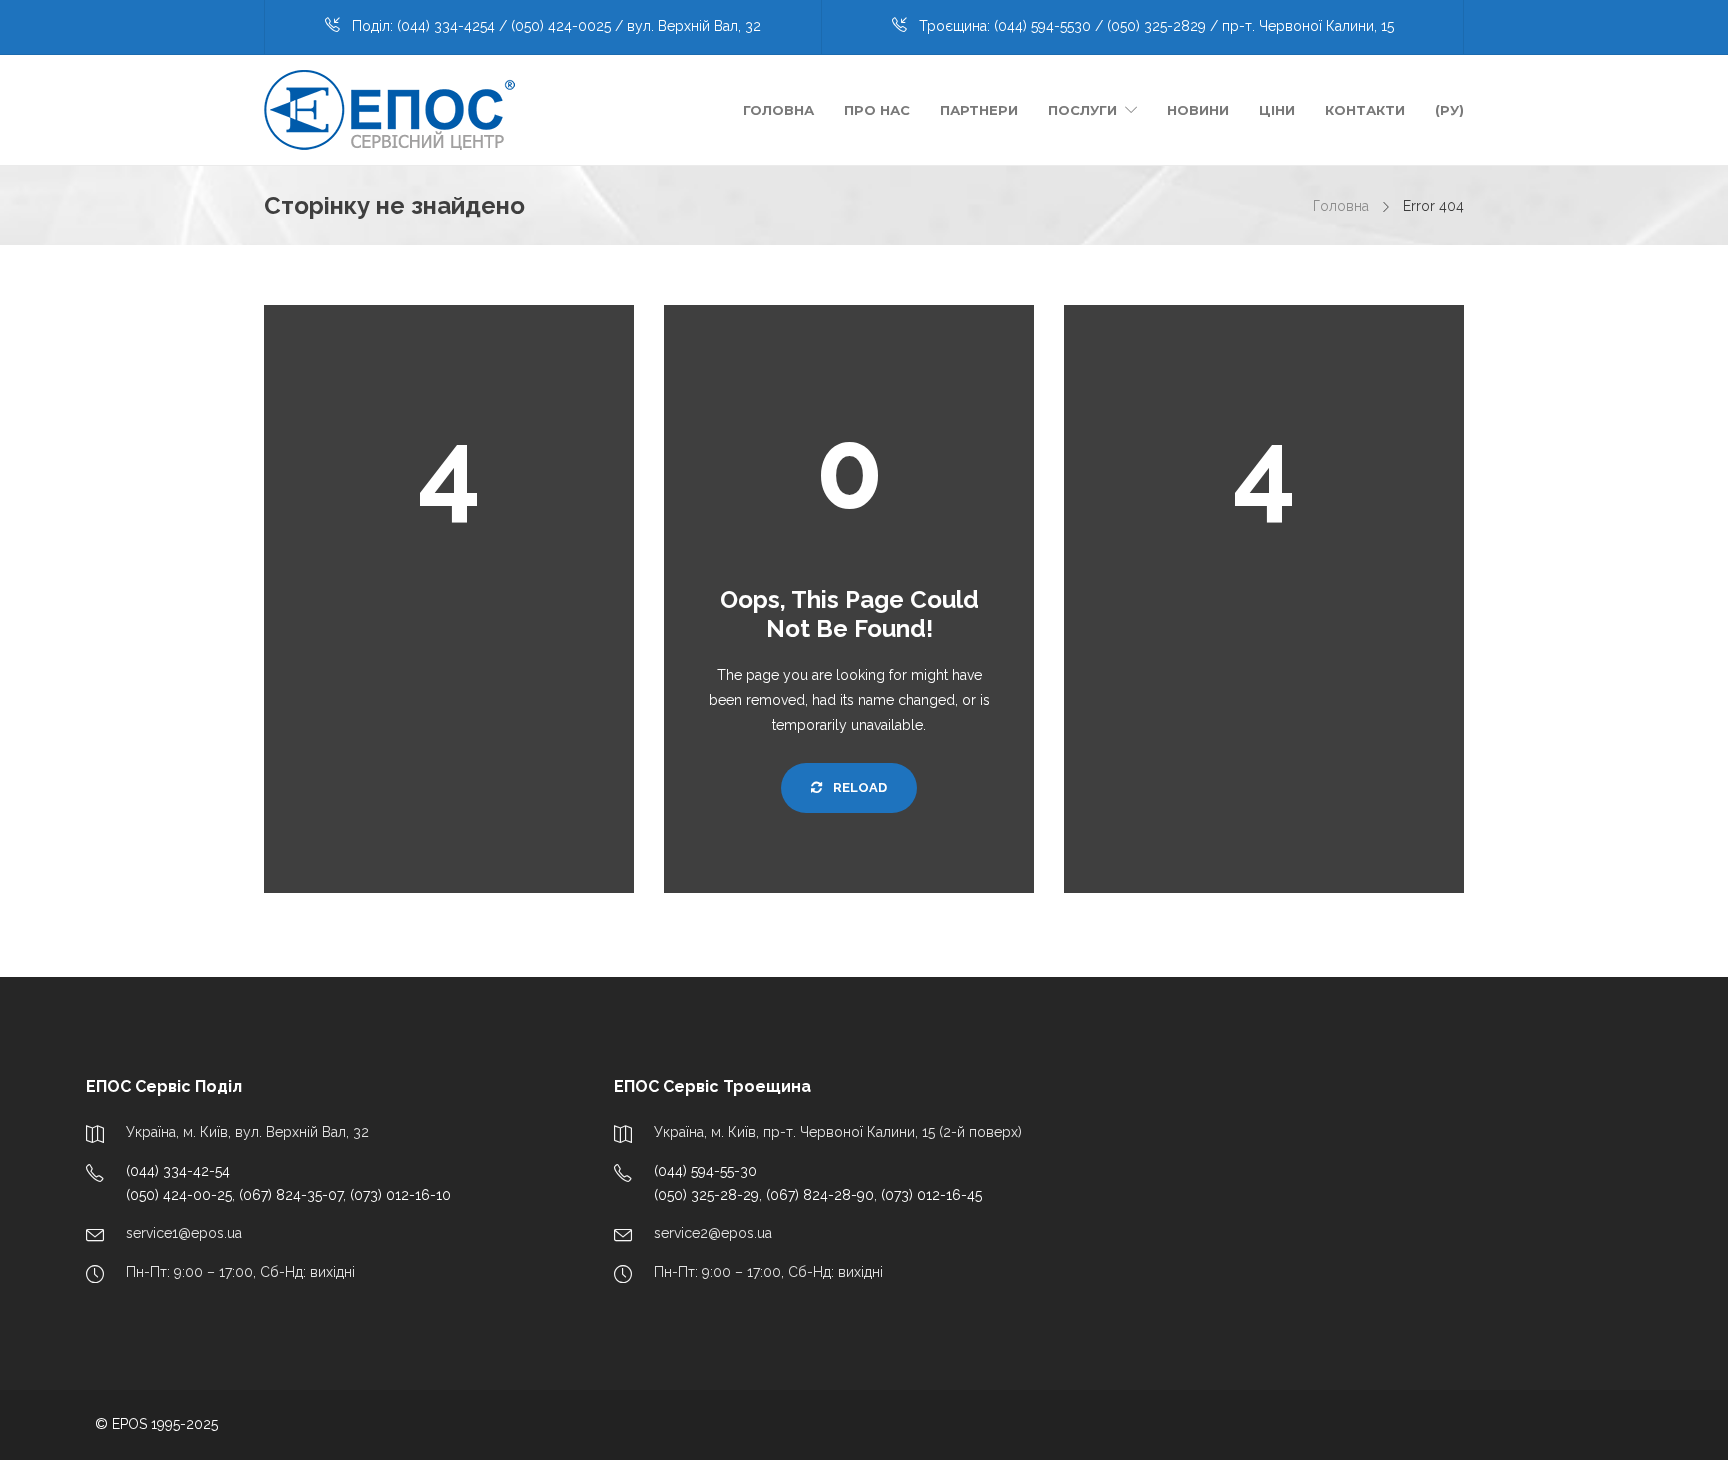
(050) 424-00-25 (179, 1195)
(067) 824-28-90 (820, 1195)
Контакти (1365, 110)
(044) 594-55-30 (705, 1171)
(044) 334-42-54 (178, 1171)
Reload (858, 787)
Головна (778, 110)
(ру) (1449, 110)
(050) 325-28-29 (706, 1195)
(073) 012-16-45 (931, 1195)
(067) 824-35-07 (291, 1195)
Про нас (877, 110)
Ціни (1277, 110)
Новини (1198, 110)
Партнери (979, 110)
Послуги (1082, 110)
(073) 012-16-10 (400, 1195)
